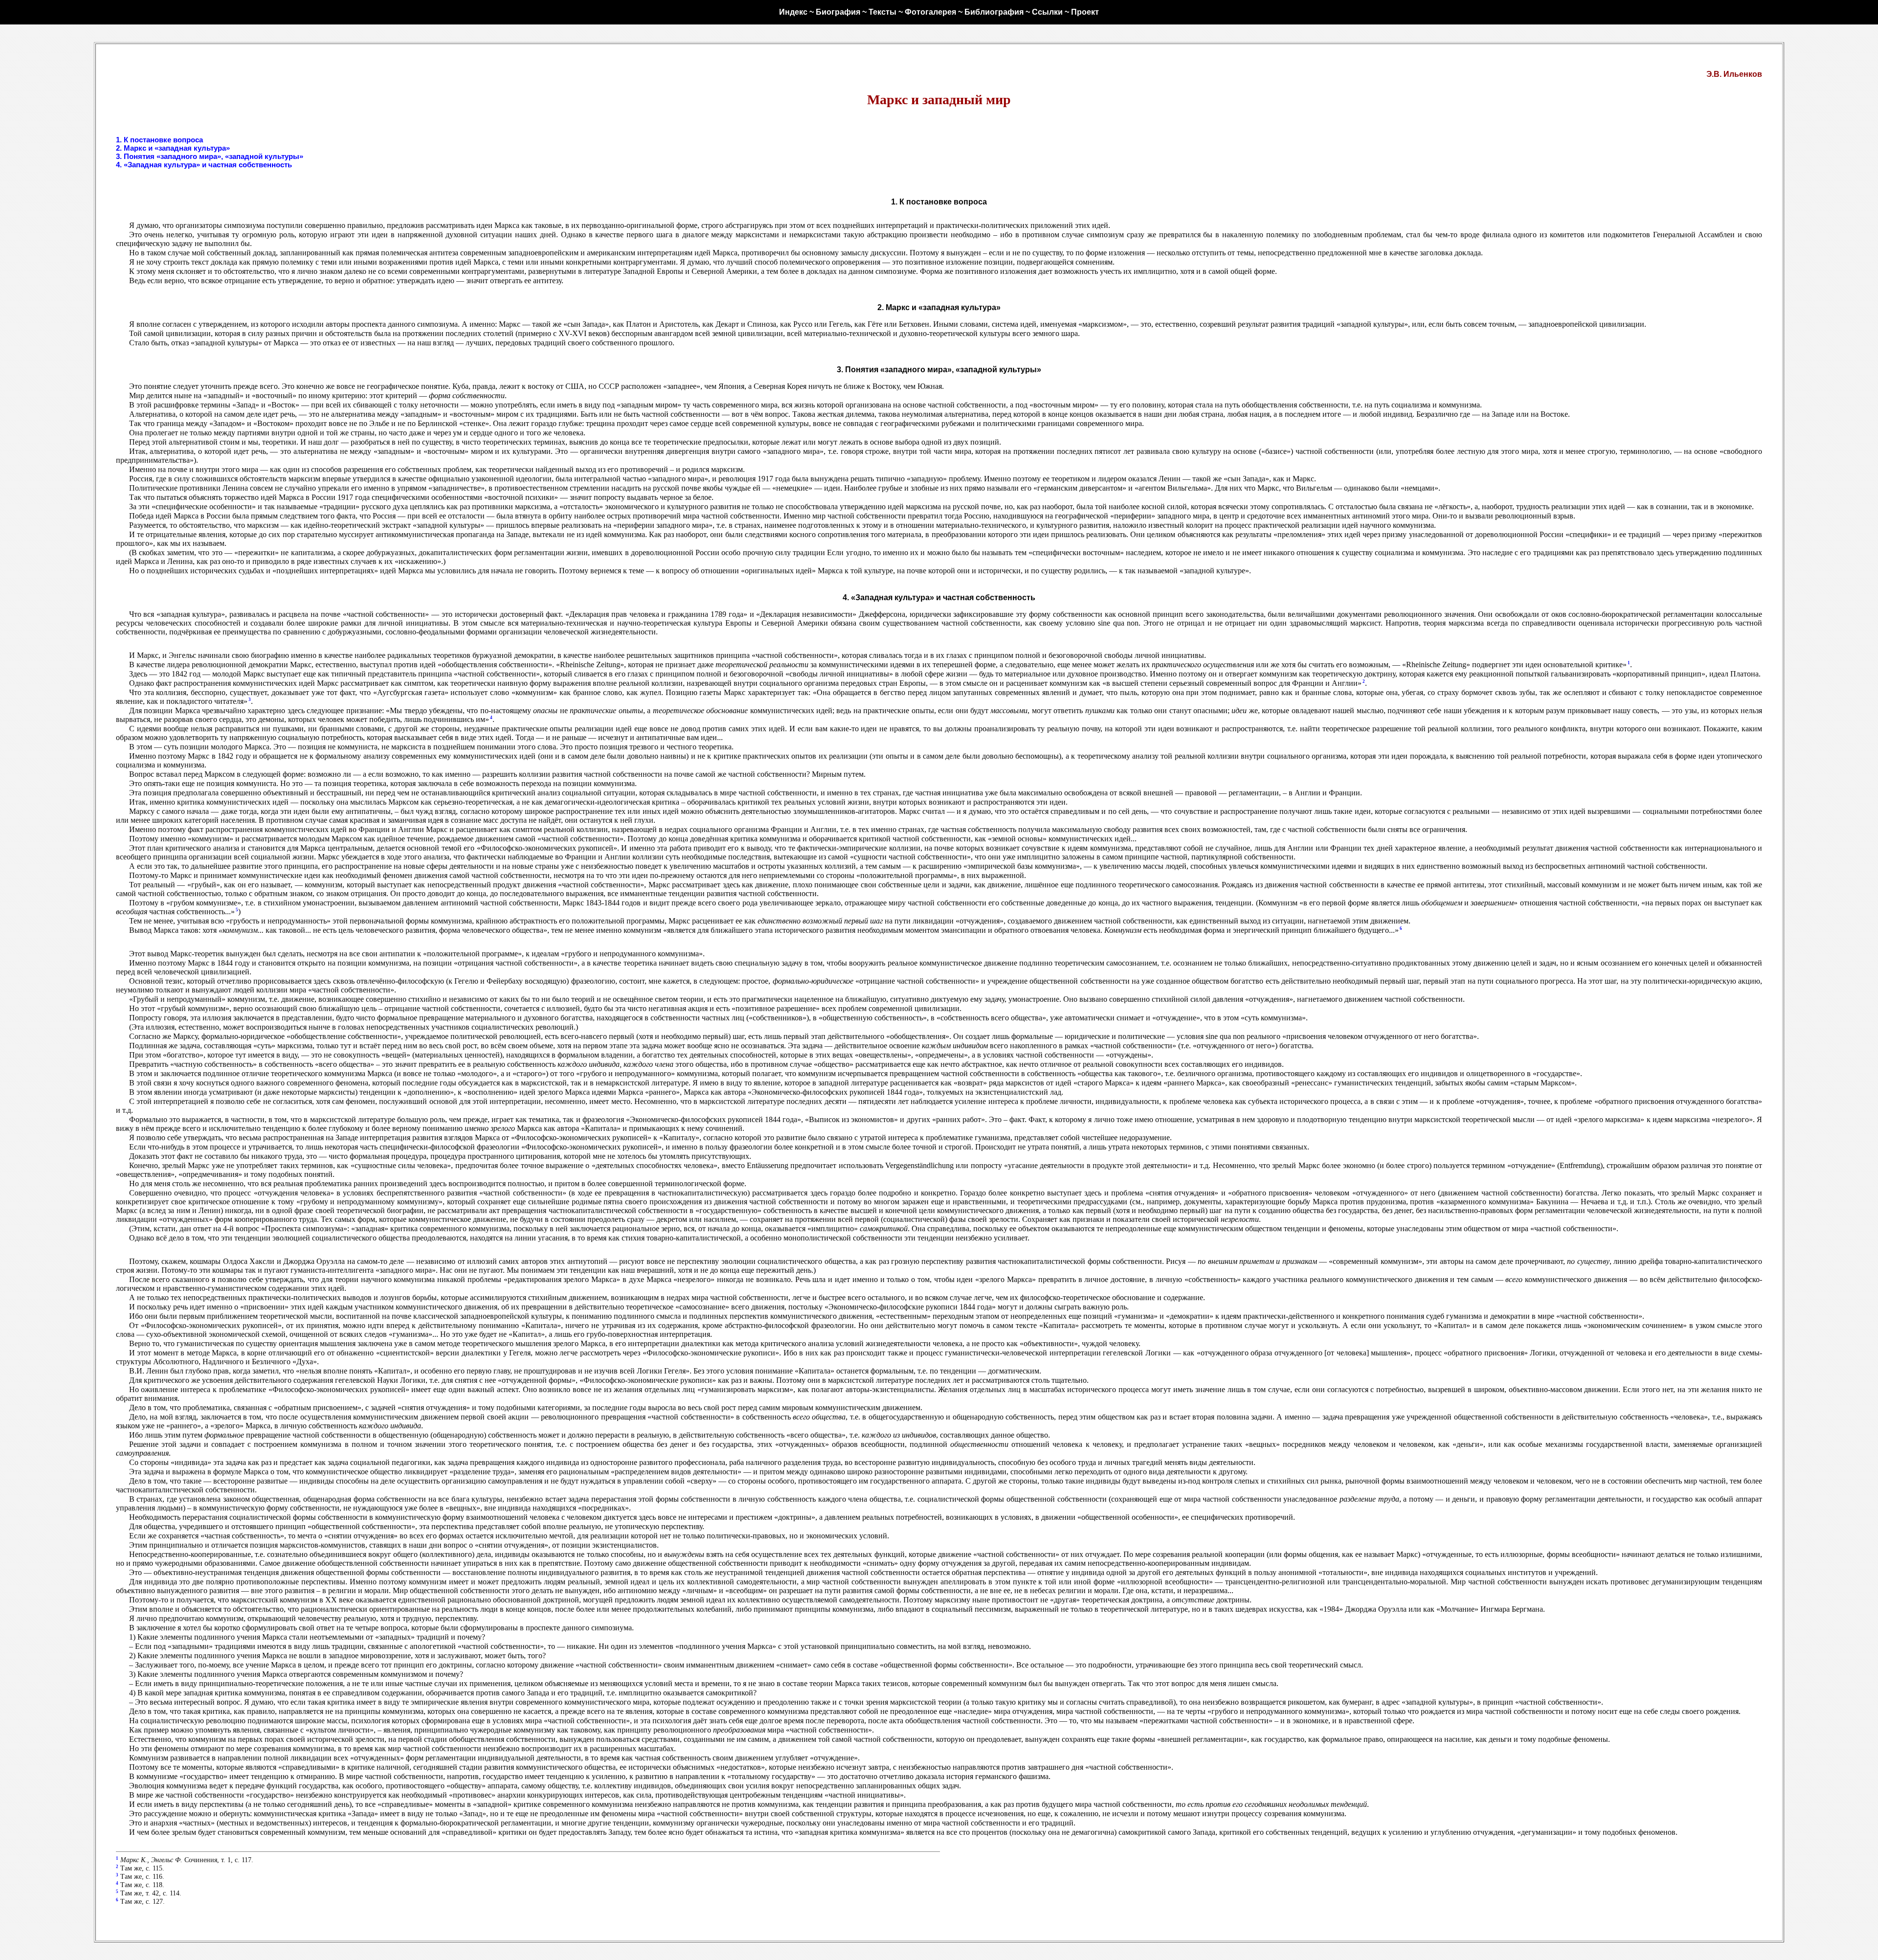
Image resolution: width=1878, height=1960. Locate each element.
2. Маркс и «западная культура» (173, 148)
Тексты (883, 12)
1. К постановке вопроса (159, 140)
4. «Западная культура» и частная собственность (204, 165)
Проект (1085, 12)
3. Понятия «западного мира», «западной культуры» (210, 156)
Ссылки (1047, 12)
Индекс (793, 12)
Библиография (994, 12)
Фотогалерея (930, 12)
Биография (838, 12)
